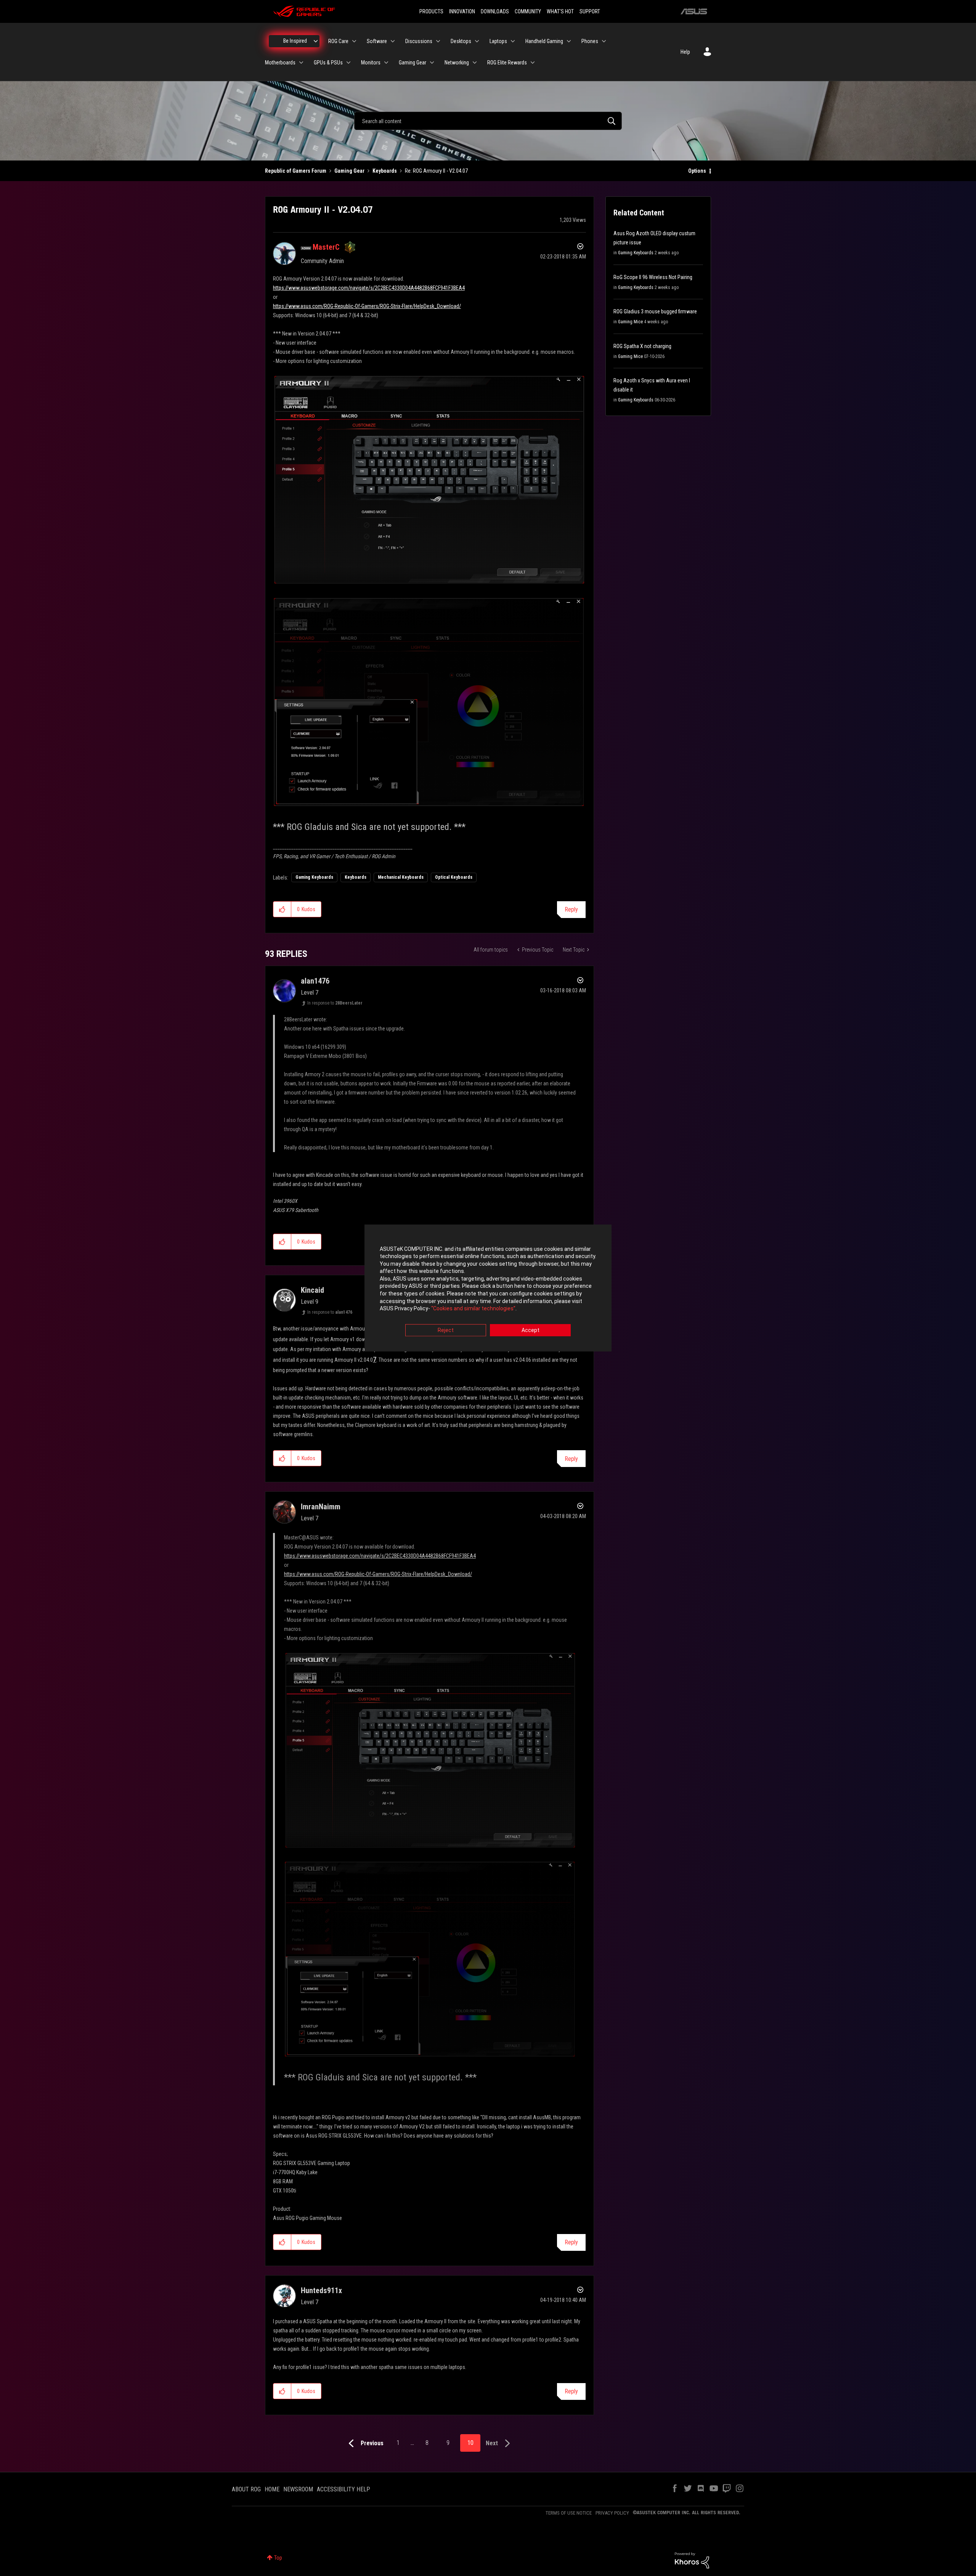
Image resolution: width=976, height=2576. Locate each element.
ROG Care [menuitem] (338, 41)
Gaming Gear (349, 171)
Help (685, 52)
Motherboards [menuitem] (280, 63)
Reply (571, 909)
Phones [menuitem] (590, 41)
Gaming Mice (630, 322)
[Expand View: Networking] (475, 63)
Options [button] (697, 171)
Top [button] (278, 2558)
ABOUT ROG (246, 2489)
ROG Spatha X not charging (642, 346)
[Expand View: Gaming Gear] (432, 63)
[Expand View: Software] (393, 41)
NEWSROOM (298, 2489)
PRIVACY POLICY (612, 2513)
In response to (335, 1003)
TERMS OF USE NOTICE (569, 2513)
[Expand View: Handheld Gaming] (569, 41)
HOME (272, 2489)
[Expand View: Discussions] (438, 41)
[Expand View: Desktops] (477, 41)
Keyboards (385, 171)
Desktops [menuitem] (461, 41)
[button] (282, 909)
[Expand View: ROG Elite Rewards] (533, 63)
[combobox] (488, 121)
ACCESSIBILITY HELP (344, 2489)
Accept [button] (531, 1330)
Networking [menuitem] (457, 63)
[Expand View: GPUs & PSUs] (348, 63)
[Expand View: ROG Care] (354, 41)
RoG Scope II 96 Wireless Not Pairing (653, 277)
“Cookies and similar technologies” (473, 1309)
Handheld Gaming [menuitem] (544, 41)
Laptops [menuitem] (498, 41)
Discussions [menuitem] (419, 41)
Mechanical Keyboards (401, 877)
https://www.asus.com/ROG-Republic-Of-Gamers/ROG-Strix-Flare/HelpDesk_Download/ (367, 306)
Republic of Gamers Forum (296, 171)
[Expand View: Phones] (604, 41)
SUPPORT (590, 11)
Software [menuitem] (377, 41)
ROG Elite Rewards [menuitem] (507, 63)
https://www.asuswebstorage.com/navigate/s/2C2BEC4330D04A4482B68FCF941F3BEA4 (369, 288)
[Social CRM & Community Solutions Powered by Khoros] (692, 2560)
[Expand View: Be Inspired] (316, 41)
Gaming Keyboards (314, 877)
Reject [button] (446, 1330)
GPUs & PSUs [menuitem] (328, 63)
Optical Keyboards (454, 877)
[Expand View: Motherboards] (301, 63)
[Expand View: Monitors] (386, 63)
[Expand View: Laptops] (513, 41)
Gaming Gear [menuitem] (413, 63)
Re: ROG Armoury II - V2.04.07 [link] (436, 171)
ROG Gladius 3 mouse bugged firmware (655, 311)
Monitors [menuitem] (371, 63)
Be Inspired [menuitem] (295, 41)
